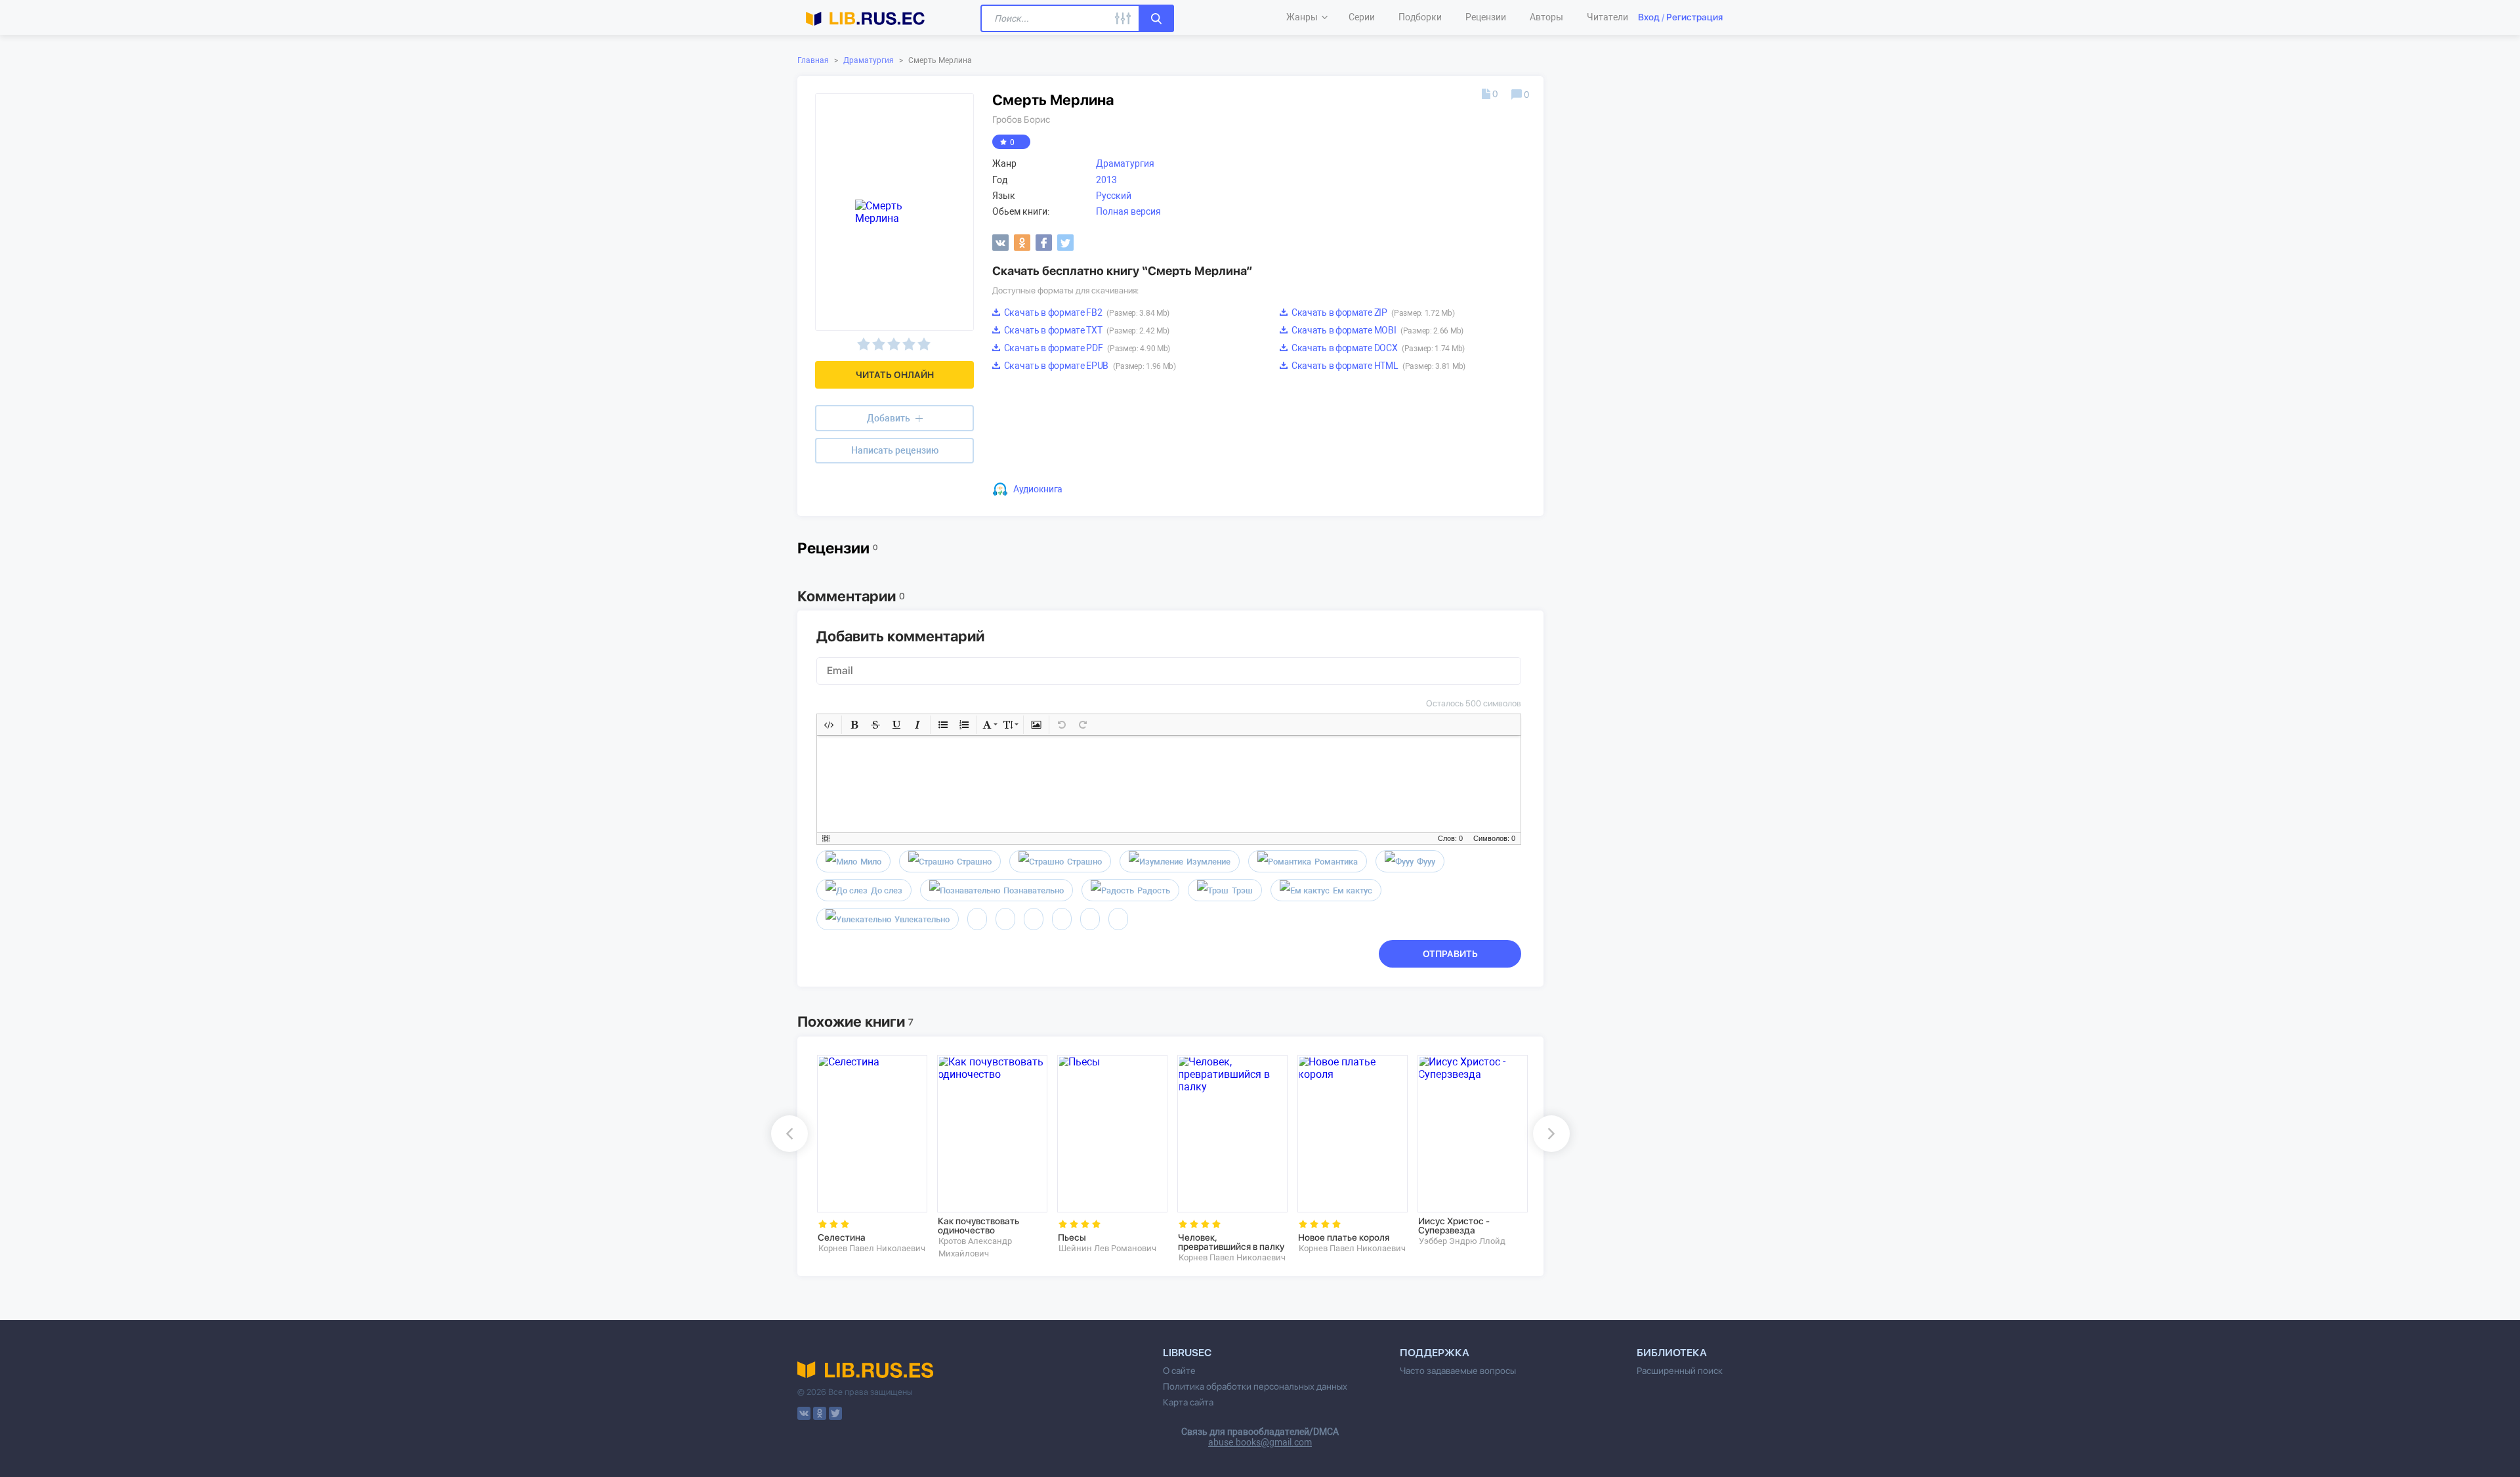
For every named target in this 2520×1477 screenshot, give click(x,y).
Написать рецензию (895, 450)
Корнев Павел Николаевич (872, 1248)
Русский (1114, 196)
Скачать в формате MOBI (1376, 330)
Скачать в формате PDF (1086, 348)
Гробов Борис (1021, 119)
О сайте (1179, 1371)
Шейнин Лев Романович (1107, 1248)
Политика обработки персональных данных (1255, 1386)
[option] (868, 1154)
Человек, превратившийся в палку (1231, 1242)
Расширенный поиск (1680, 1371)
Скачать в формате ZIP (1372, 312)
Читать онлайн (895, 375)
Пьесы (1072, 1237)
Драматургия (869, 60)
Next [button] (1551, 1134)
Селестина (842, 1237)
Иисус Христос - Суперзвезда (1454, 1226)
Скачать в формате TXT (1086, 330)
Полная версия (1128, 211)
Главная (813, 60)
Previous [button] (789, 1134)
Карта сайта (1188, 1402)
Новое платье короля (1344, 1237)
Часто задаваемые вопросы (1458, 1371)
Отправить (1450, 954)
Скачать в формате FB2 (1086, 312)
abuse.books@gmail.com (1260, 1442)
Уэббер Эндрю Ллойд (1462, 1241)
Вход (1649, 17)
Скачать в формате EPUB (1089, 366)
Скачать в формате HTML (1377, 366)
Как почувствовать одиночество (978, 1226)
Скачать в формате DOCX (1377, 348)
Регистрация (1694, 17)
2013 (1106, 180)
